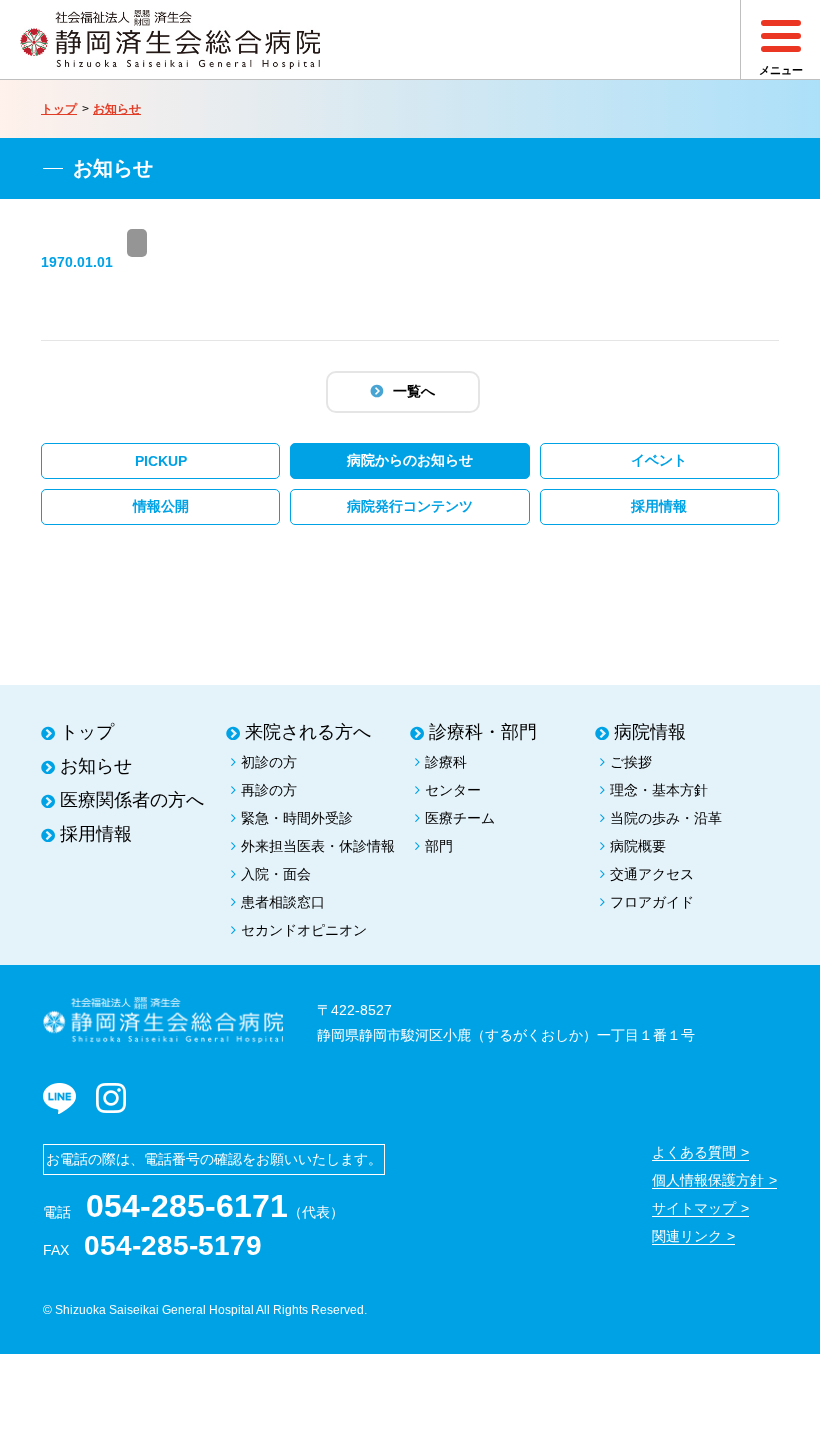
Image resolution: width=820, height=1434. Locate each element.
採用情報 (659, 506)
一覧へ (414, 391)
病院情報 (650, 732)
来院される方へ (308, 732)
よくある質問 (694, 1152)
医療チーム (460, 818)
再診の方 (269, 790)
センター (453, 790)
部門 (439, 846)
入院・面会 (276, 874)
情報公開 (161, 506)
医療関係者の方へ (132, 800)
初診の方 (269, 762)
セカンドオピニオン (304, 930)
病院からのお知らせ (410, 460)
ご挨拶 (631, 762)
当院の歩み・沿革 (666, 818)
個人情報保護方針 (708, 1180)
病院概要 (638, 846)
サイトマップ (694, 1208)
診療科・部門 (483, 732)
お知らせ (117, 109)
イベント (659, 460)
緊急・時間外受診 (297, 818)
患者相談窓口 (283, 902)
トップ (59, 109)
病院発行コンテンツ (410, 506)
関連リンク (687, 1236)
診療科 (446, 762)
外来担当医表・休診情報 (318, 846)
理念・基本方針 (659, 790)
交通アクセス (652, 874)
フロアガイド (652, 902)
